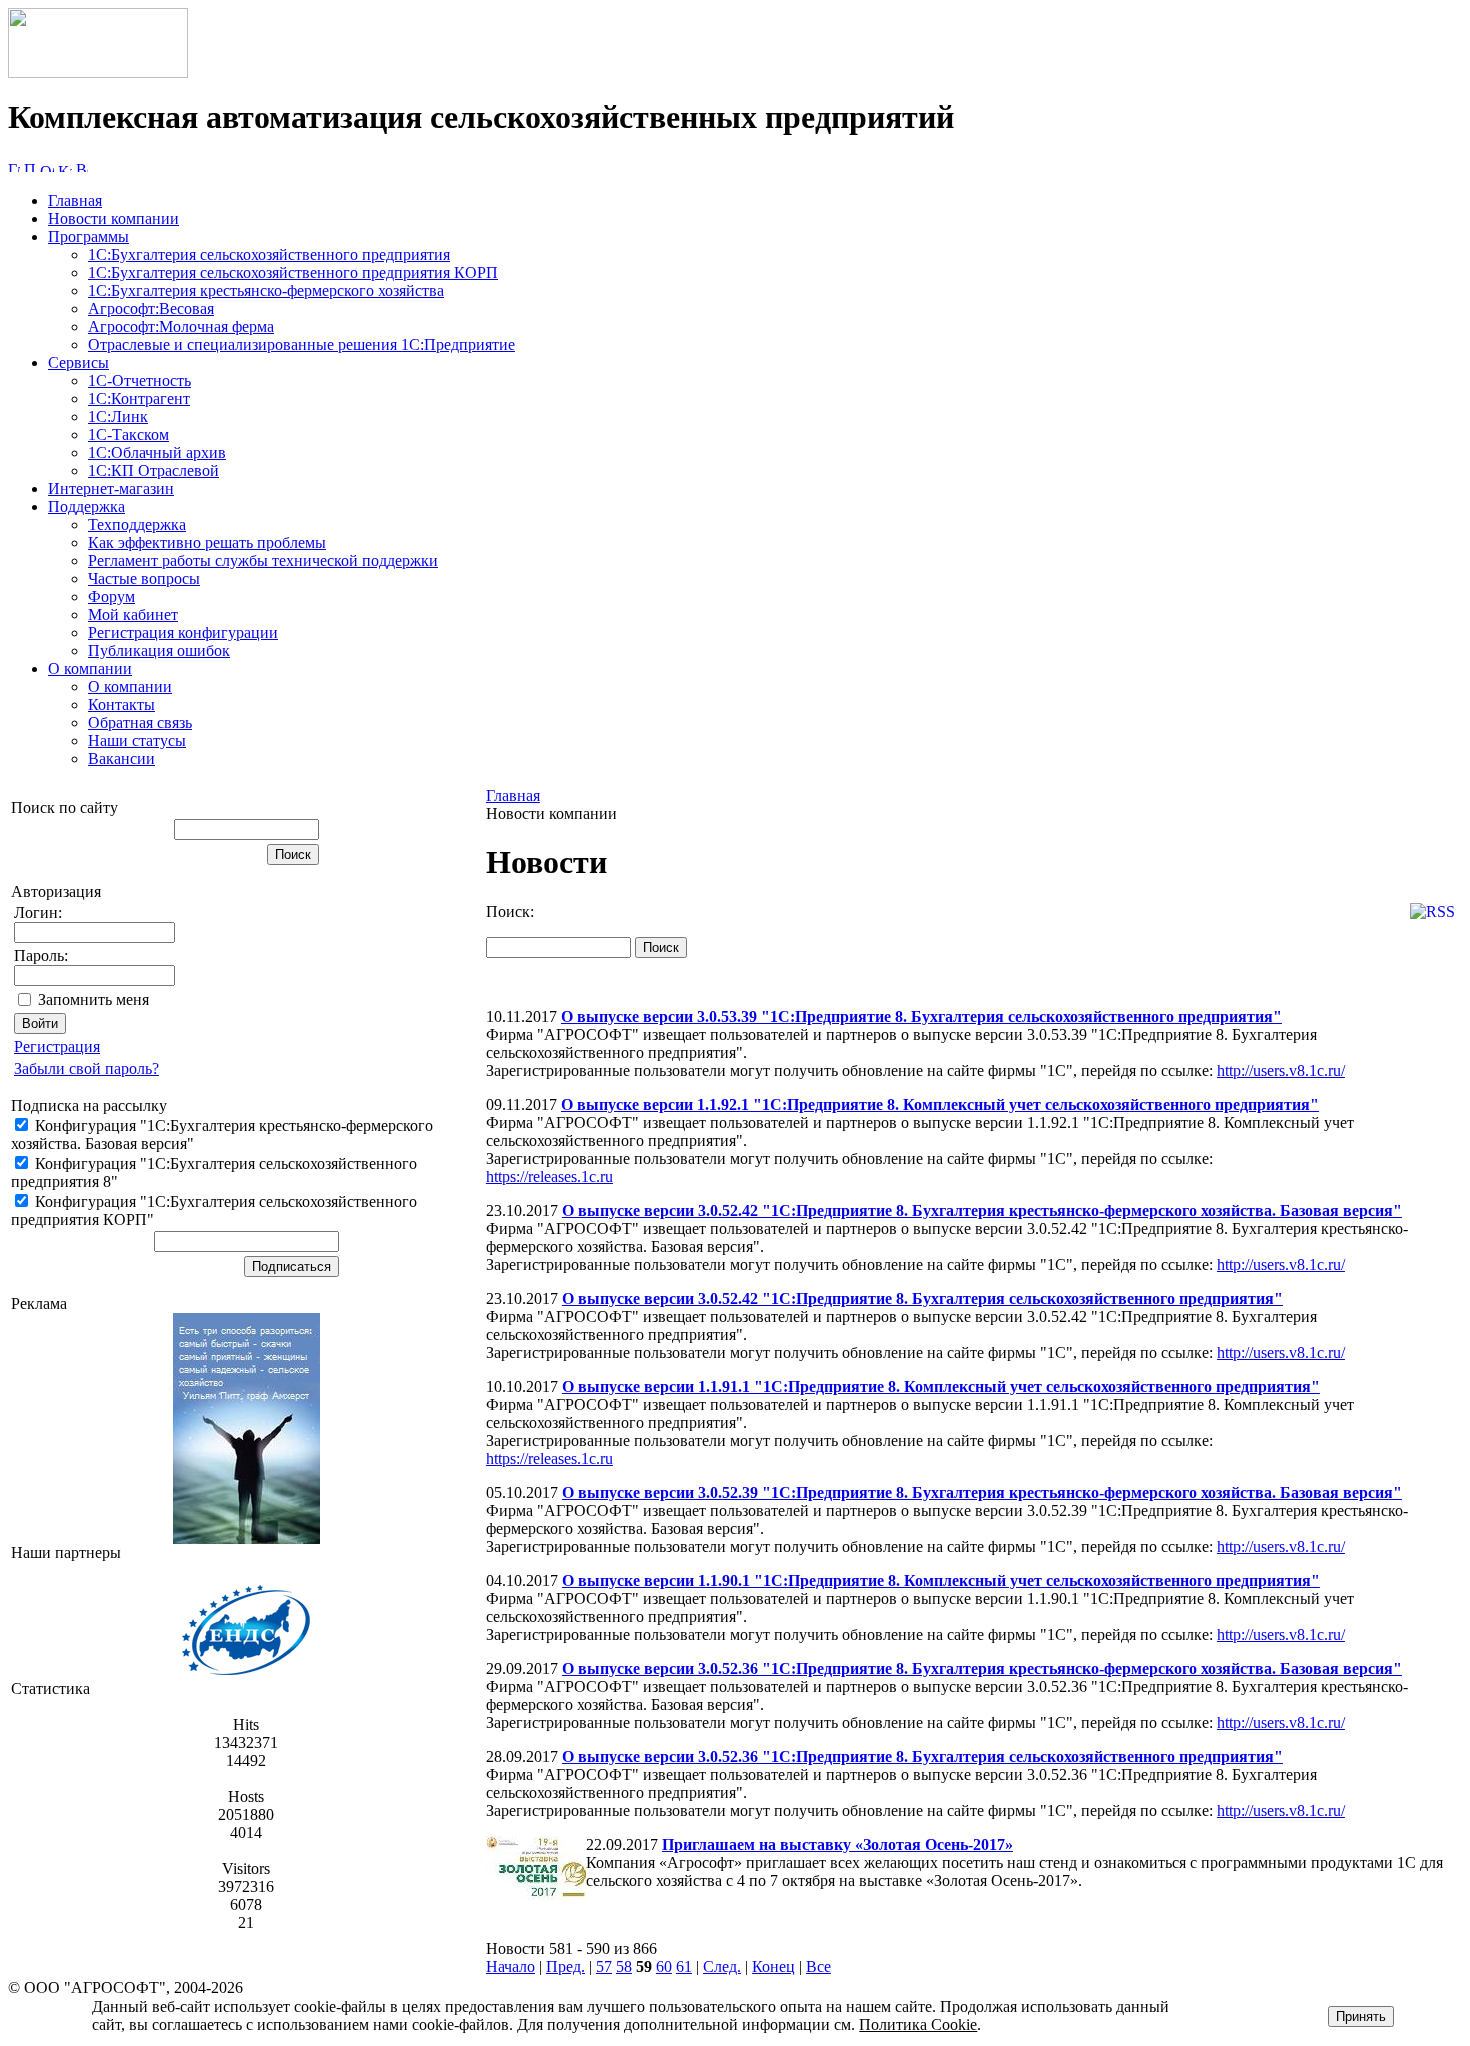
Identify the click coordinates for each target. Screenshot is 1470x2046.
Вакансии (121, 758)
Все (818, 1966)
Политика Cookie (918, 2024)
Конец (773, 1966)
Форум (111, 596)
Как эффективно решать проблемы (207, 542)
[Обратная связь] (47, 166)
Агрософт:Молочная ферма (181, 326)
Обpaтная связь (140, 722)
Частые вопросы (144, 578)
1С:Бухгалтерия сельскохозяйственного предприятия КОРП (293, 272)
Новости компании (113, 218)
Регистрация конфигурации (183, 632)
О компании (90, 668)
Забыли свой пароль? (86, 1068)
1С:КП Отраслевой (153, 470)
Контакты (121, 704)
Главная (75, 200)
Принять (1361, 2016)
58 (624, 1966)
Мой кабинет (133, 614)
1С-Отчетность (139, 380)
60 (664, 1966)
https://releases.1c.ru (549, 1176)
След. (722, 1966)
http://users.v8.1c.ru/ (1281, 1070)
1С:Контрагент (139, 398)
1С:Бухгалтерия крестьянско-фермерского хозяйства (266, 290)
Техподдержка (137, 524)
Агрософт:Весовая (151, 308)
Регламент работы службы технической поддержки (263, 560)
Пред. (565, 1966)
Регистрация (57, 1046)
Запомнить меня (93, 999)
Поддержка (86, 506)
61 (684, 1966)
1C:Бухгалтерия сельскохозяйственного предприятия (269, 254)
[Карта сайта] (65, 166)
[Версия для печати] (82, 166)
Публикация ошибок (159, 650)
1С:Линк (118, 416)
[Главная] (98, 72)
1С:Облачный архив (157, 452)
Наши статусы (137, 740)
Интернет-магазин (111, 488)
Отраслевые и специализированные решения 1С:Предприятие (301, 344)
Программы (88, 236)
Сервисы (78, 362)
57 (604, 1966)
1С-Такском (128, 434)
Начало (510, 1966)
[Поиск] (30, 166)
